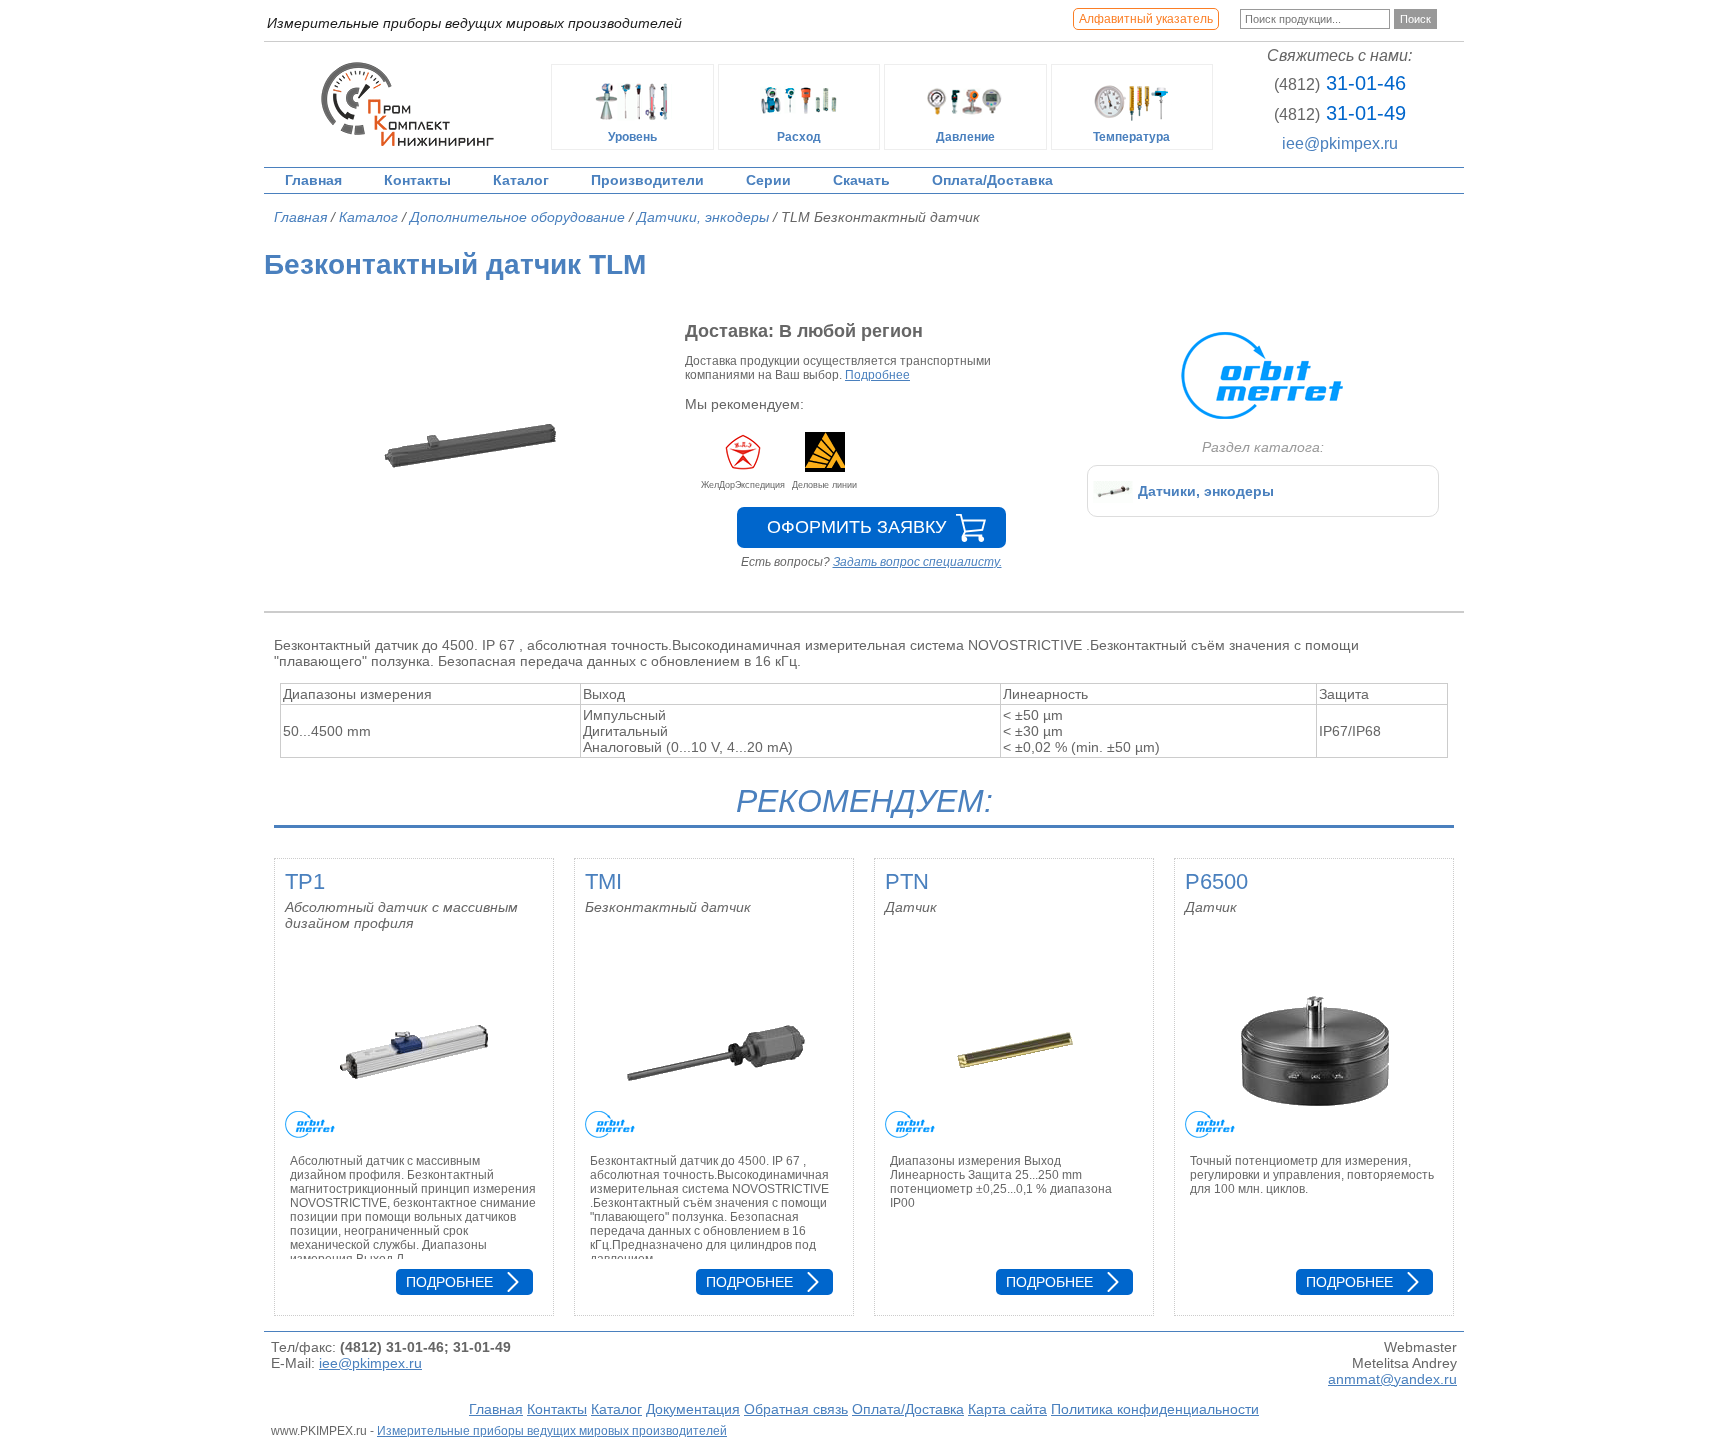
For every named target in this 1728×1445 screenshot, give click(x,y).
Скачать (861, 180)
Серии (768, 180)
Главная (313, 180)
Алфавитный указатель (1146, 19)
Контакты (417, 180)
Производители (647, 180)
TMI (603, 881)
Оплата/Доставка (992, 180)
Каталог (521, 180)
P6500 (1216, 881)
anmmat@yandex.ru (1392, 1379)
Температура (1131, 137)
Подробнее (877, 375)
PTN (907, 881)
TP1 (305, 881)
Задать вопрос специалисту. (917, 562)
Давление (965, 137)
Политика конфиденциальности (1155, 1409)
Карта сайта (1007, 1409)
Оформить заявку (856, 527)
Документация (693, 1409)
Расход (799, 137)
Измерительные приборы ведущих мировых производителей (552, 1431)
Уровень (632, 137)
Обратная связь (796, 1409)
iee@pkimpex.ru (1340, 143)
